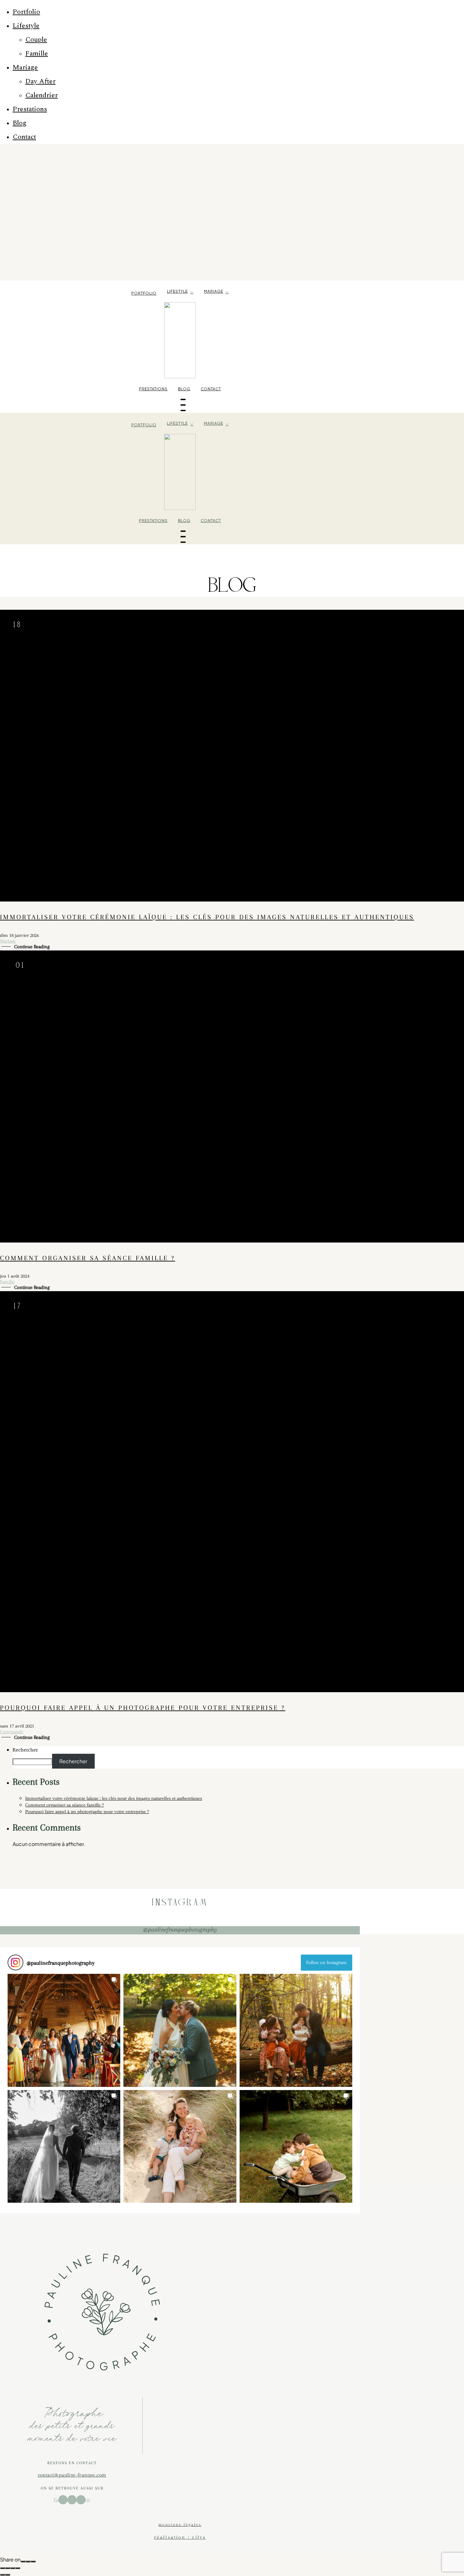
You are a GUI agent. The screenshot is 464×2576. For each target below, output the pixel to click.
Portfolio (26, 12)
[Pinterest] (33, 2561)
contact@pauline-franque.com (72, 2475)
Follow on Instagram (326, 1962)
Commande (12, 1732)
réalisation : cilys (180, 2537)
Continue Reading (32, 947)
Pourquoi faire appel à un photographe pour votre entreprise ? (143, 1708)
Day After (40, 81)
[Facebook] (23, 2561)
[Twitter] (28, 2561)
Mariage (25, 67)
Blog (20, 123)
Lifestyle (26, 26)
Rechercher (25, 1750)
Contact (24, 137)
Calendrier (42, 95)
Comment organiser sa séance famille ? (88, 1258)
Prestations (30, 109)
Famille (37, 54)
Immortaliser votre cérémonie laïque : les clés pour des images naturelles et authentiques (207, 917)
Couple (36, 40)
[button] (64, 2030)
